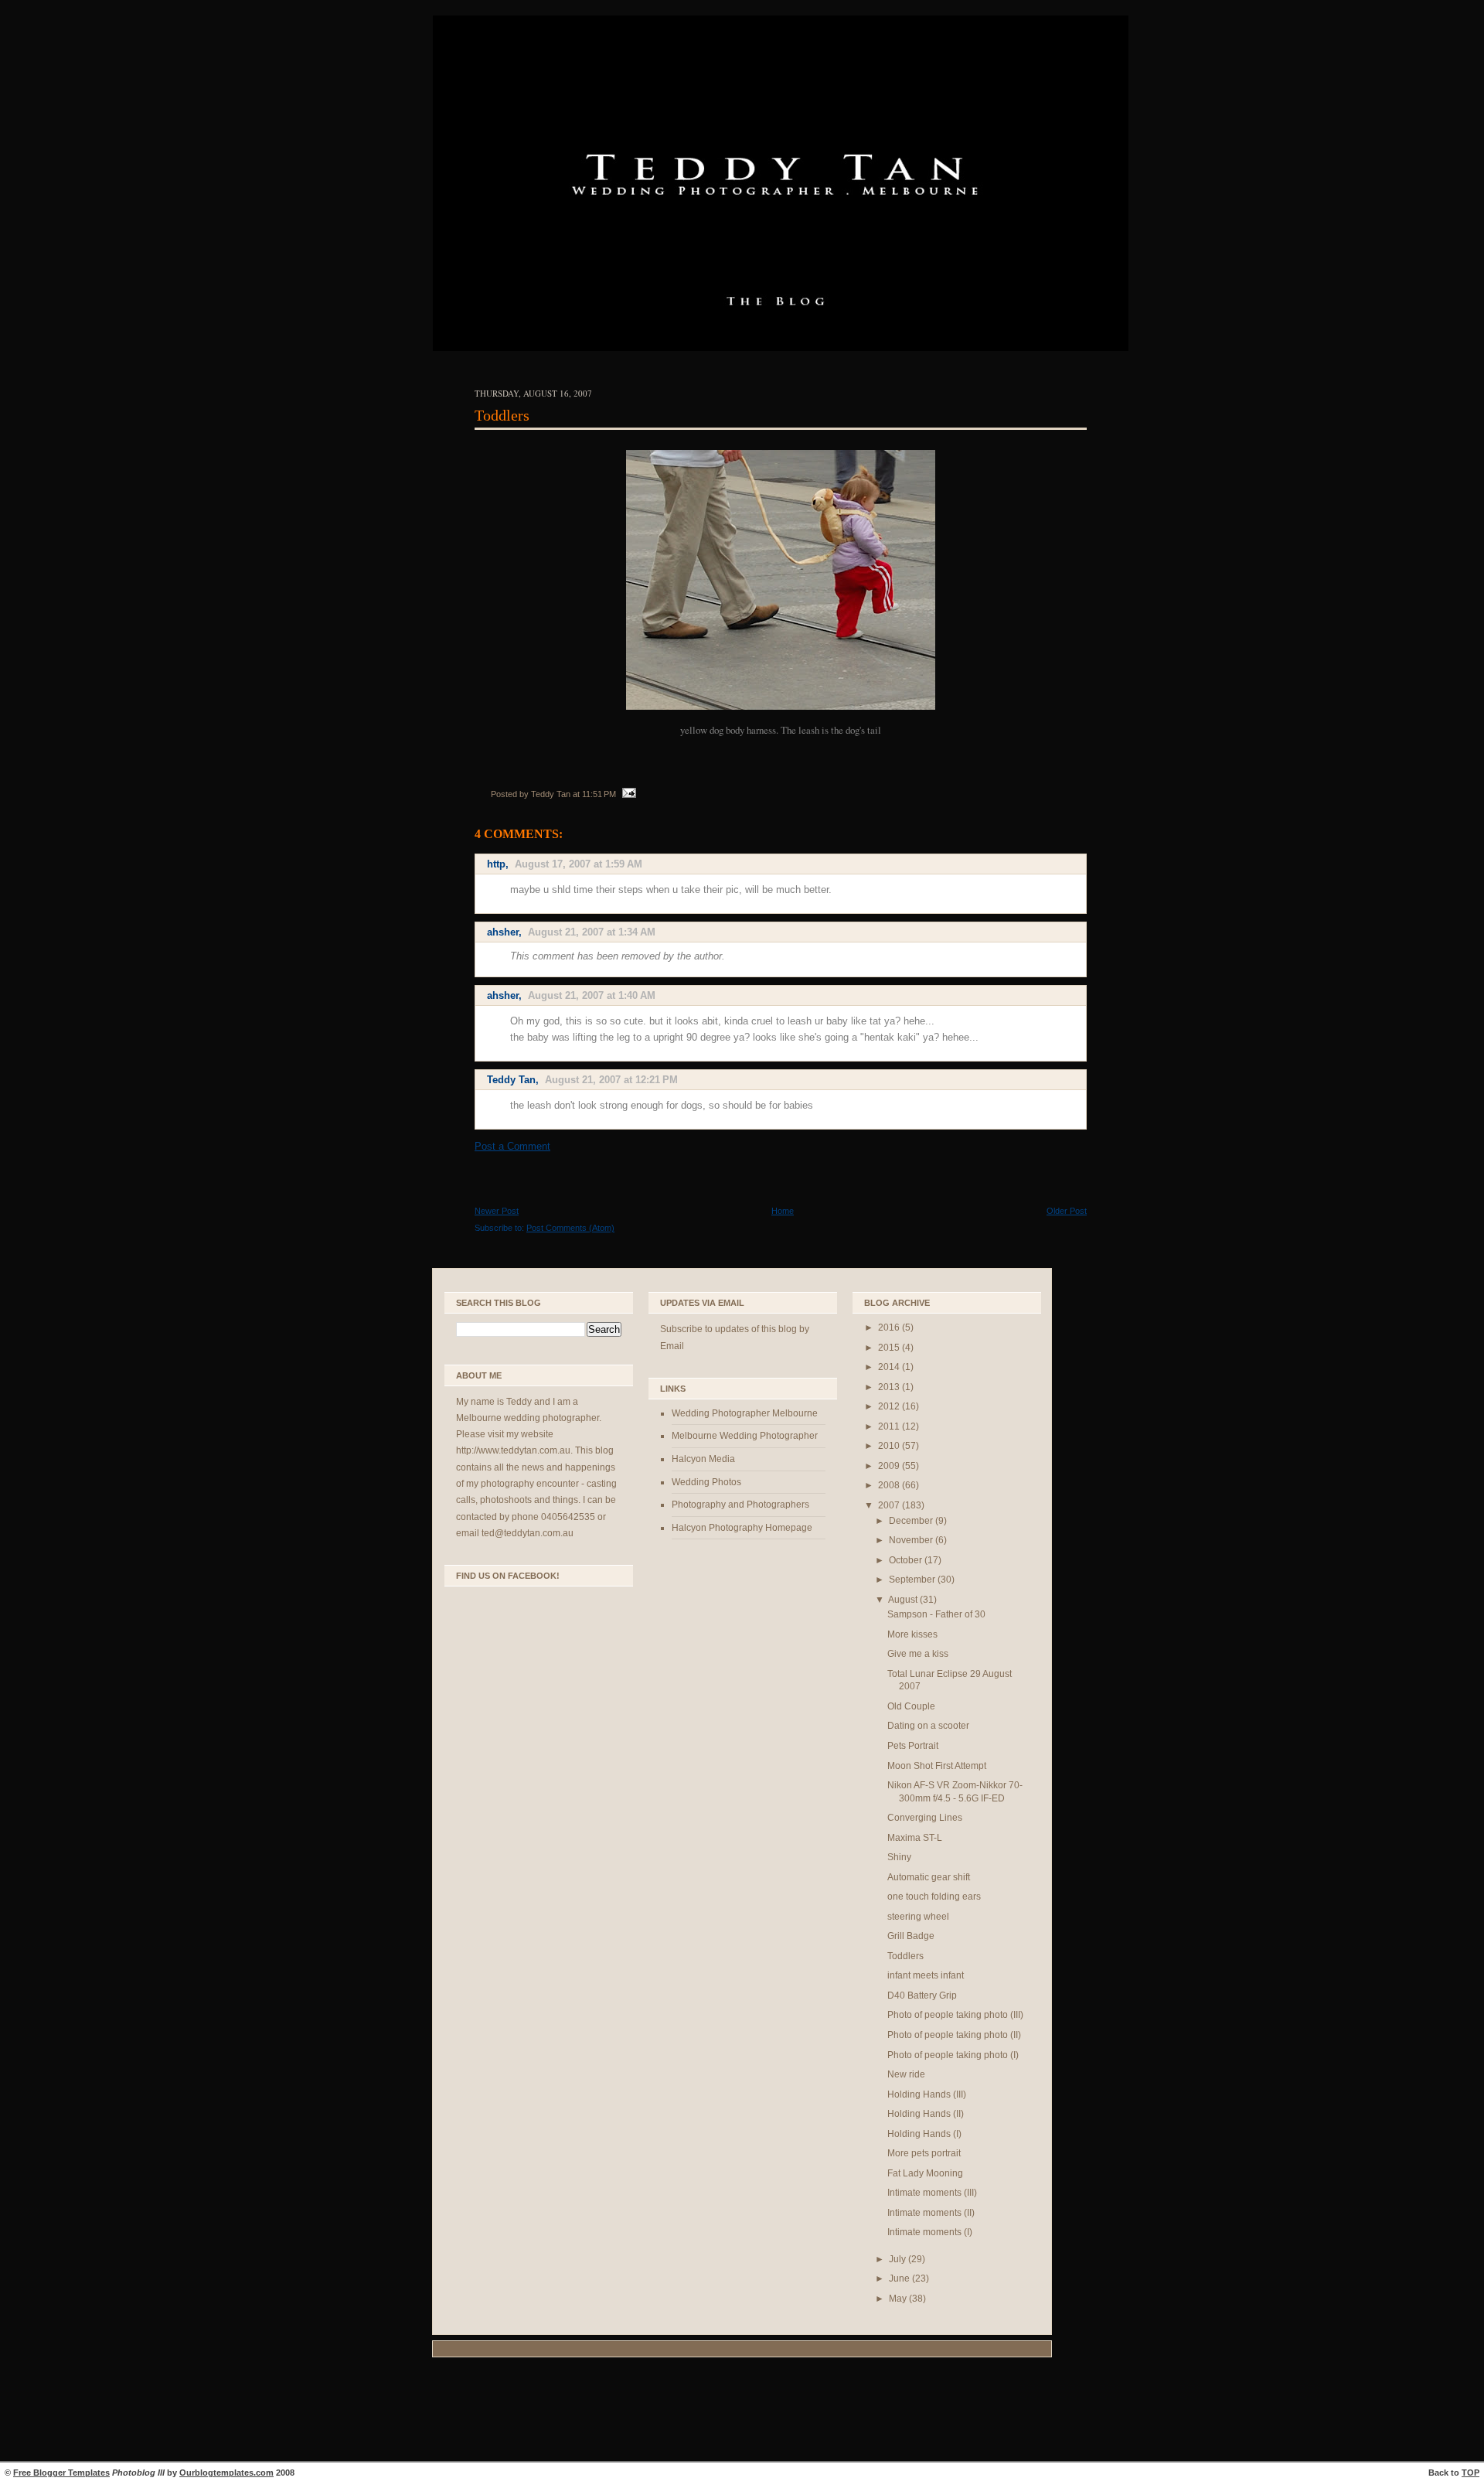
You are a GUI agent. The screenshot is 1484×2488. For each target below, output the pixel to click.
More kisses (912, 1634)
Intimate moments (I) (930, 2232)
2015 (890, 1348)
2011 (890, 1426)
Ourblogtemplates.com (226, 2473)
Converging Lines (925, 1818)
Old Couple (911, 1706)
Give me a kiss (918, 1654)
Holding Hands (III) (927, 2094)
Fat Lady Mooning (925, 2173)
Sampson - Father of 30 (936, 1614)
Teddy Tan (511, 1080)
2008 (890, 1485)
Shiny (899, 1857)
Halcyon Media (703, 1459)
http (496, 864)
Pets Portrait (913, 1746)
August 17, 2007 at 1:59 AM (579, 864)
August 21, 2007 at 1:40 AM (592, 995)
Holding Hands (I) (924, 2134)
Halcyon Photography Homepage (742, 1528)
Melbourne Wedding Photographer (745, 1436)
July (899, 2259)
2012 (890, 1406)
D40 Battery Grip (922, 1996)
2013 (890, 1387)
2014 (890, 1367)
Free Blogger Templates (61, 2473)
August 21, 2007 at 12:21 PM (611, 1080)
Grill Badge (911, 1936)
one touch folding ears (934, 1897)
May (899, 2299)
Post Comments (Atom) (570, 1228)
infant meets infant (926, 1975)
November (912, 1540)
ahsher (503, 932)
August (904, 1600)
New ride (906, 2074)
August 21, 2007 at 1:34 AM (592, 932)
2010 (890, 1446)
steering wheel (918, 1917)
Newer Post (497, 1211)
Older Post (1067, 1211)
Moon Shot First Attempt (937, 1766)
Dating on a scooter (928, 1726)
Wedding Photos (706, 1482)
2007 (890, 1505)
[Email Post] (627, 794)
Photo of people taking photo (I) (953, 2055)
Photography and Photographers (740, 1505)
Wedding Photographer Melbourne (745, 1413)
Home (783, 1211)
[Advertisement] (742, 2411)
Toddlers (502, 415)
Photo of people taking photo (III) (955, 2015)
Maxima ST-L (915, 1838)
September (913, 1580)
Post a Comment (512, 1146)
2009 (890, 1466)
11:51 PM (599, 794)
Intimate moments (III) (932, 2193)
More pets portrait (924, 2153)
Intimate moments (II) (931, 2213)
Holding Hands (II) (926, 2114)
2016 (890, 1328)
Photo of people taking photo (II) (954, 2035)
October (907, 1560)
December (912, 1521)
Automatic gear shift (929, 1877)
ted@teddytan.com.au (528, 1533)
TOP (1470, 2473)
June (900, 2278)
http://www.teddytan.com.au (513, 1450)
